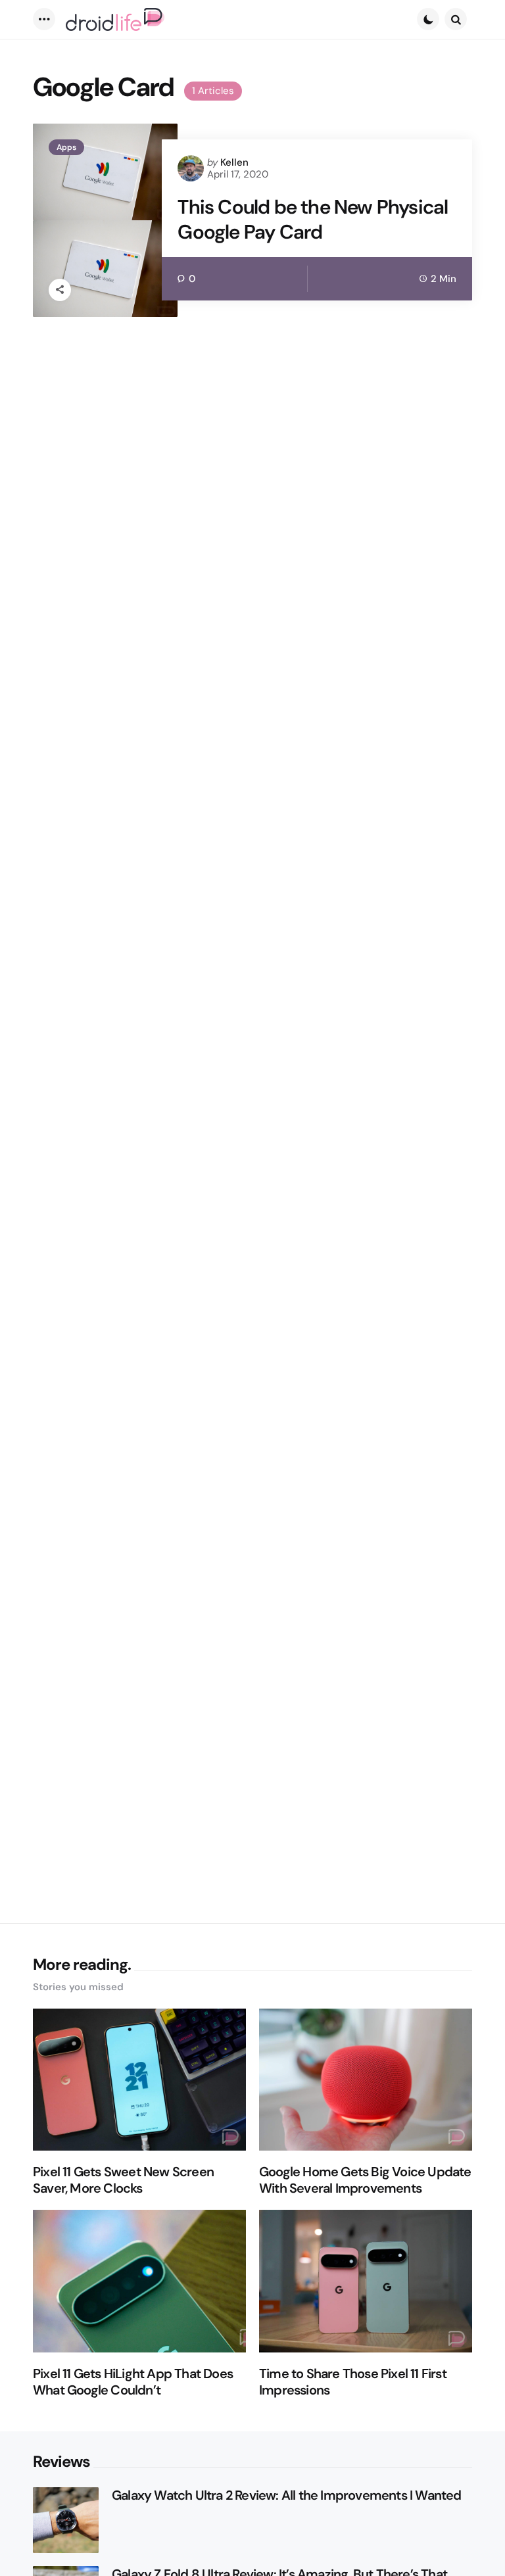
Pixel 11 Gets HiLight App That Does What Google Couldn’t (133, 2382)
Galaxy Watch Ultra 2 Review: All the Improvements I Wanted (287, 2495)
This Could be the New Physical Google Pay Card (313, 219)
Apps (66, 147)
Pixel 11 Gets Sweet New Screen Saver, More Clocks (123, 2180)
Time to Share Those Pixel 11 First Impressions (353, 2382)
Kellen (234, 162)
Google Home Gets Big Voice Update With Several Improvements (365, 2180)
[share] (60, 290)
